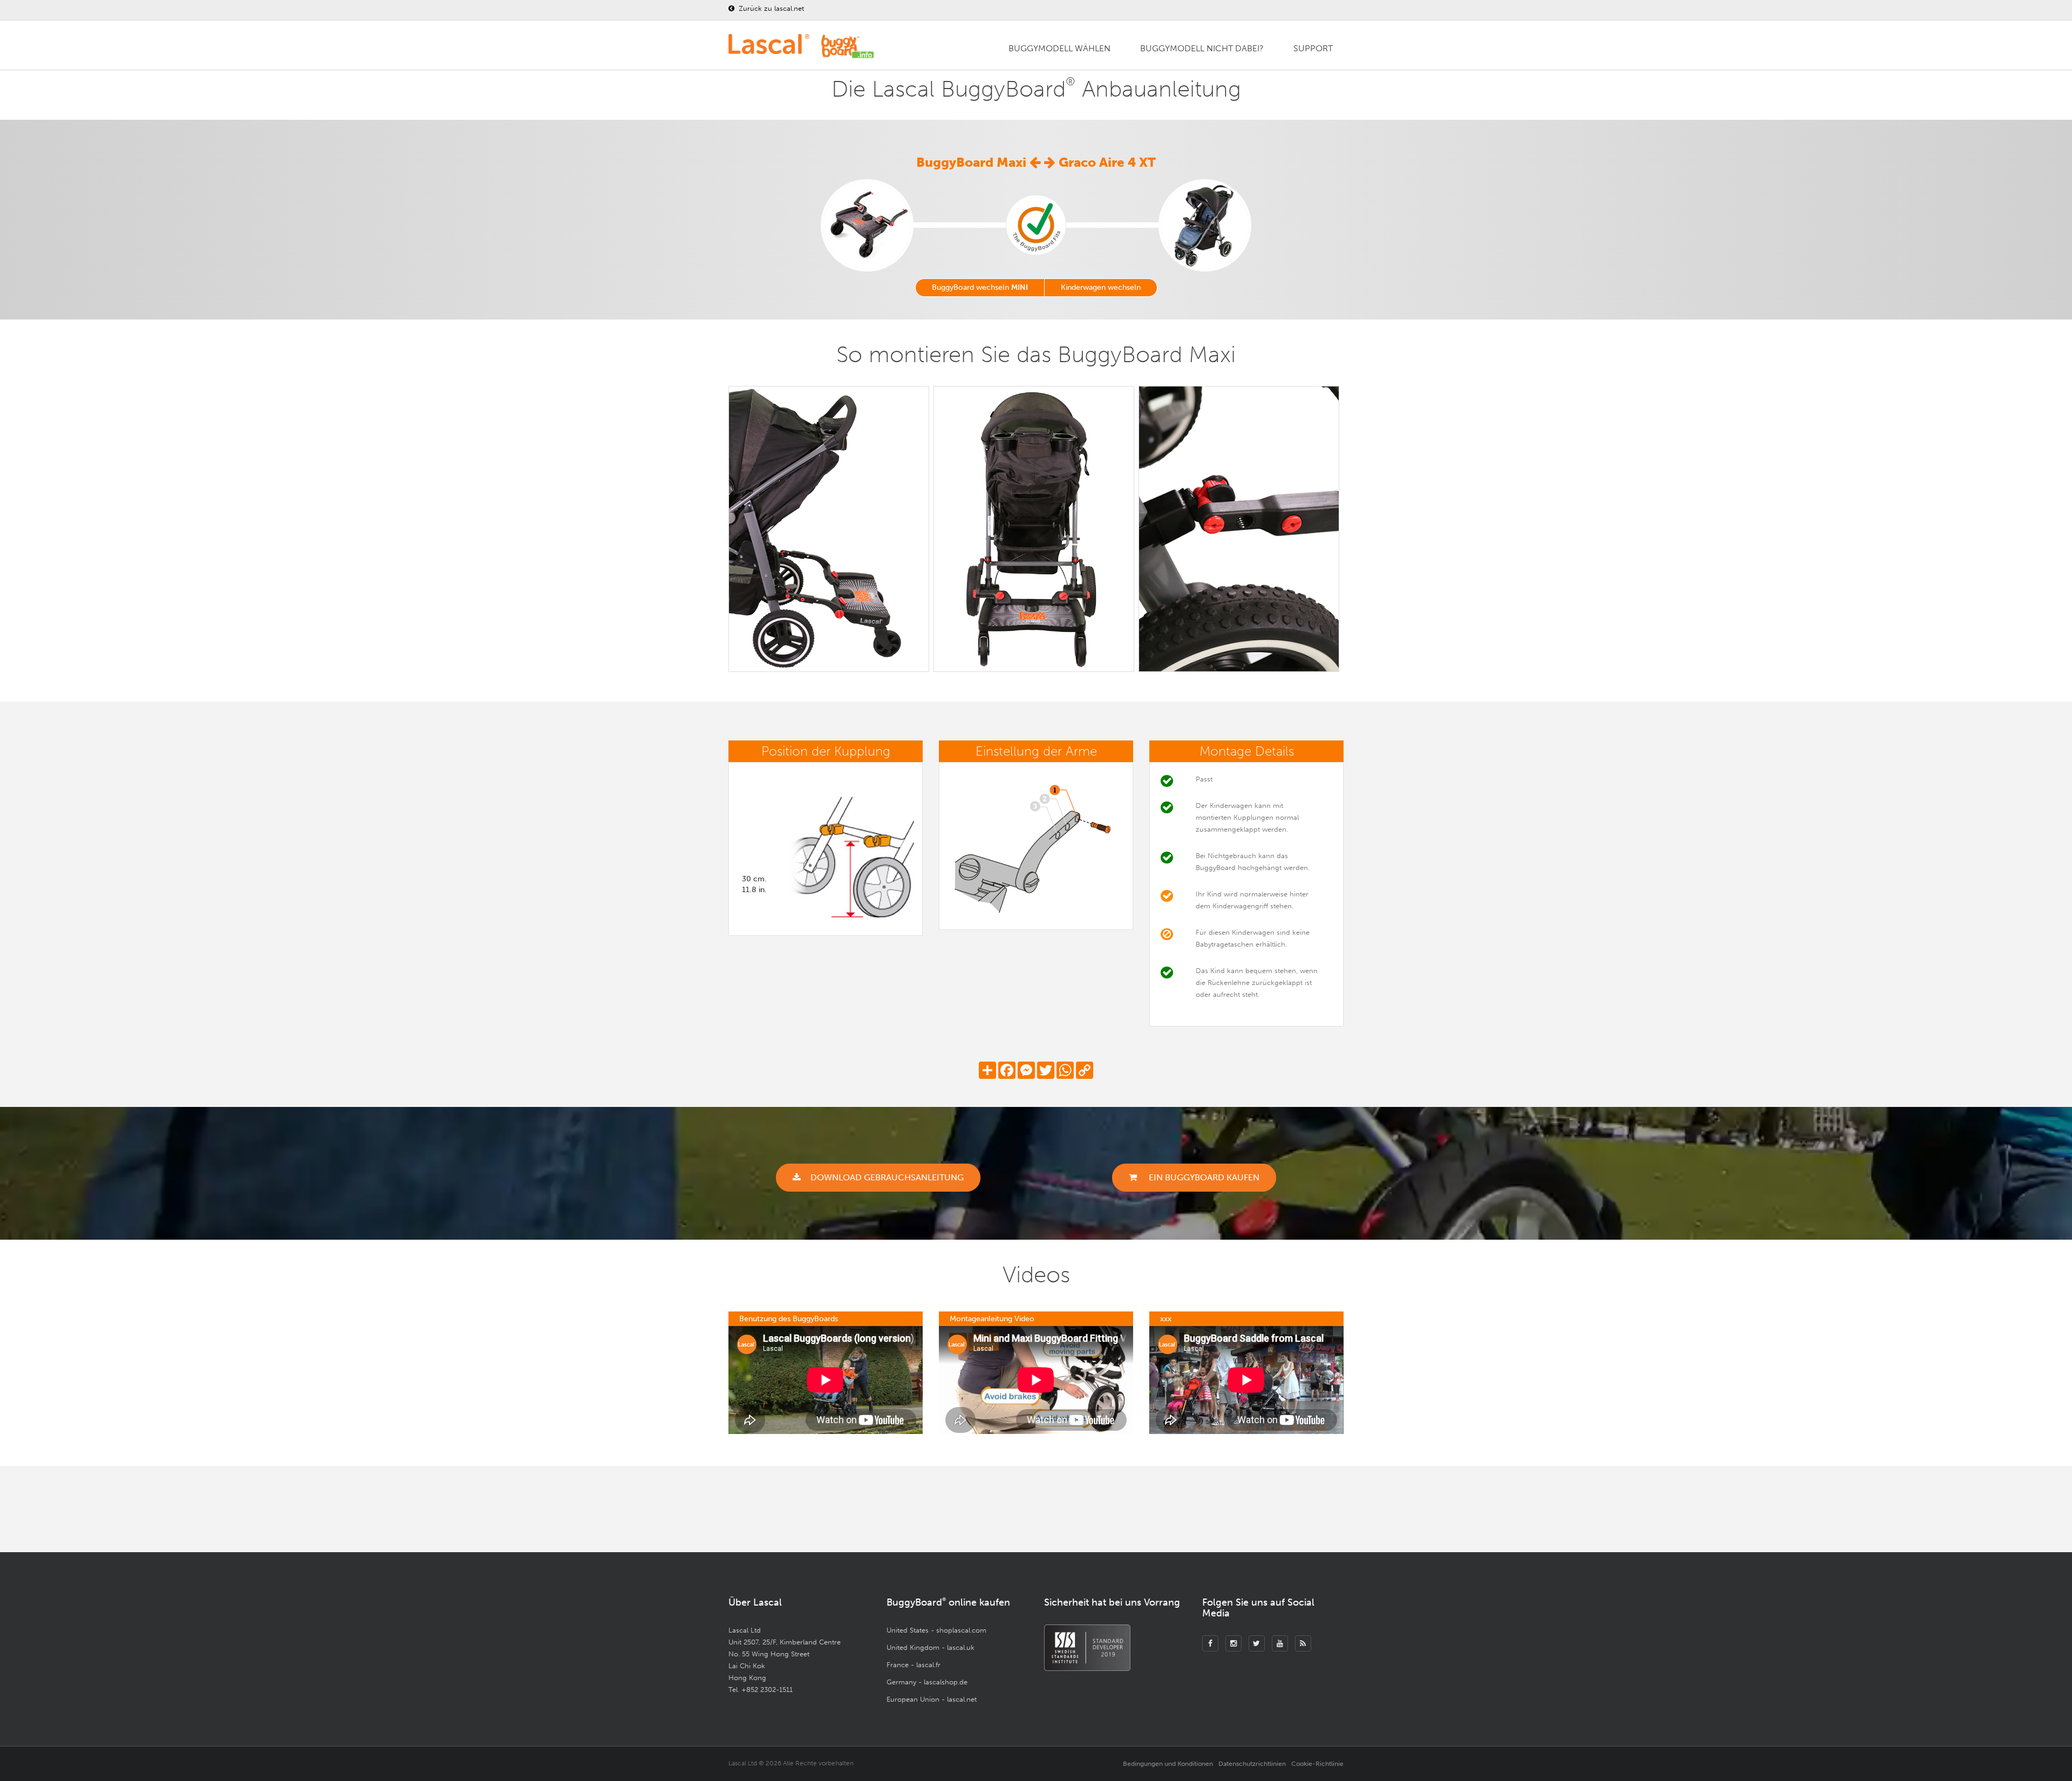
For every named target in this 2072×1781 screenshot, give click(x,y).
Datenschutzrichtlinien (1252, 1764)
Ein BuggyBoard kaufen (1203, 1177)
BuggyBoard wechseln (980, 287)
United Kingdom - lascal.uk (931, 1647)
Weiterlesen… (1168, 1511)
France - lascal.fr (914, 1665)
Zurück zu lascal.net (770, 8)
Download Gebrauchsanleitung (887, 1177)
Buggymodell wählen (1059, 48)
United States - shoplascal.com (936, 1630)
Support (1313, 48)
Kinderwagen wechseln (1101, 287)
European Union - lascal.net (932, 1699)
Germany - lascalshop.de (927, 1682)
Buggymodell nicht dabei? (1202, 48)
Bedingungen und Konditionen (1168, 1764)
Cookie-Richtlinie (1317, 1764)
